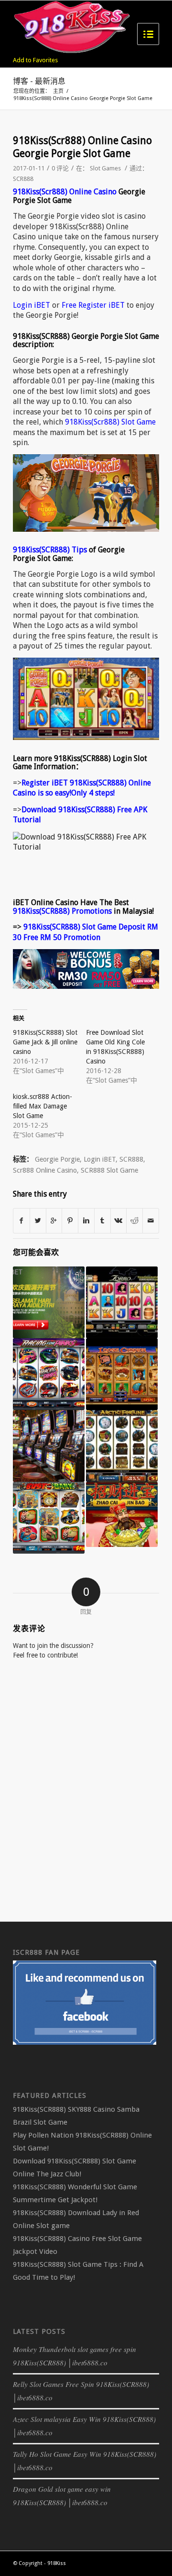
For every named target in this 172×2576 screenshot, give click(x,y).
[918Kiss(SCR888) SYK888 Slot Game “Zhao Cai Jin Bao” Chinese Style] (122, 1514)
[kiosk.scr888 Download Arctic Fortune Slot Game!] (122, 1446)
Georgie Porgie (57, 1159)
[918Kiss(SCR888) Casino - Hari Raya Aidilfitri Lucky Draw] (49, 1302)
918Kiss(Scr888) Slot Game (110, 422)
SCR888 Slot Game (109, 1170)
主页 (58, 91)
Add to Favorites (35, 60)
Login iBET (32, 305)
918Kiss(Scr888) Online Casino (65, 192)
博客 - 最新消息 (39, 81)
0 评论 (60, 168)
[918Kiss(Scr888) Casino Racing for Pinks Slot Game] (49, 1374)
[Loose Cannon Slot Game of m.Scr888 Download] (122, 1374)
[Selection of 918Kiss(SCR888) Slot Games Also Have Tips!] (49, 1446)
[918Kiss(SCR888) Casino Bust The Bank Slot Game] (49, 1518)
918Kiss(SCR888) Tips (50, 550)
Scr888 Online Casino (45, 1170)
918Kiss (57, 2563)
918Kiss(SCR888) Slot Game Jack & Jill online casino (45, 1042)
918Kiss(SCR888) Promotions (62, 911)
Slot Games (105, 168)
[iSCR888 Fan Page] (85, 2043)
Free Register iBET (93, 305)
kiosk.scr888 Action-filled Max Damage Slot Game (43, 1106)
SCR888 (23, 179)
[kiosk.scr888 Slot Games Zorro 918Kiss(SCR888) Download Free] (122, 1302)
